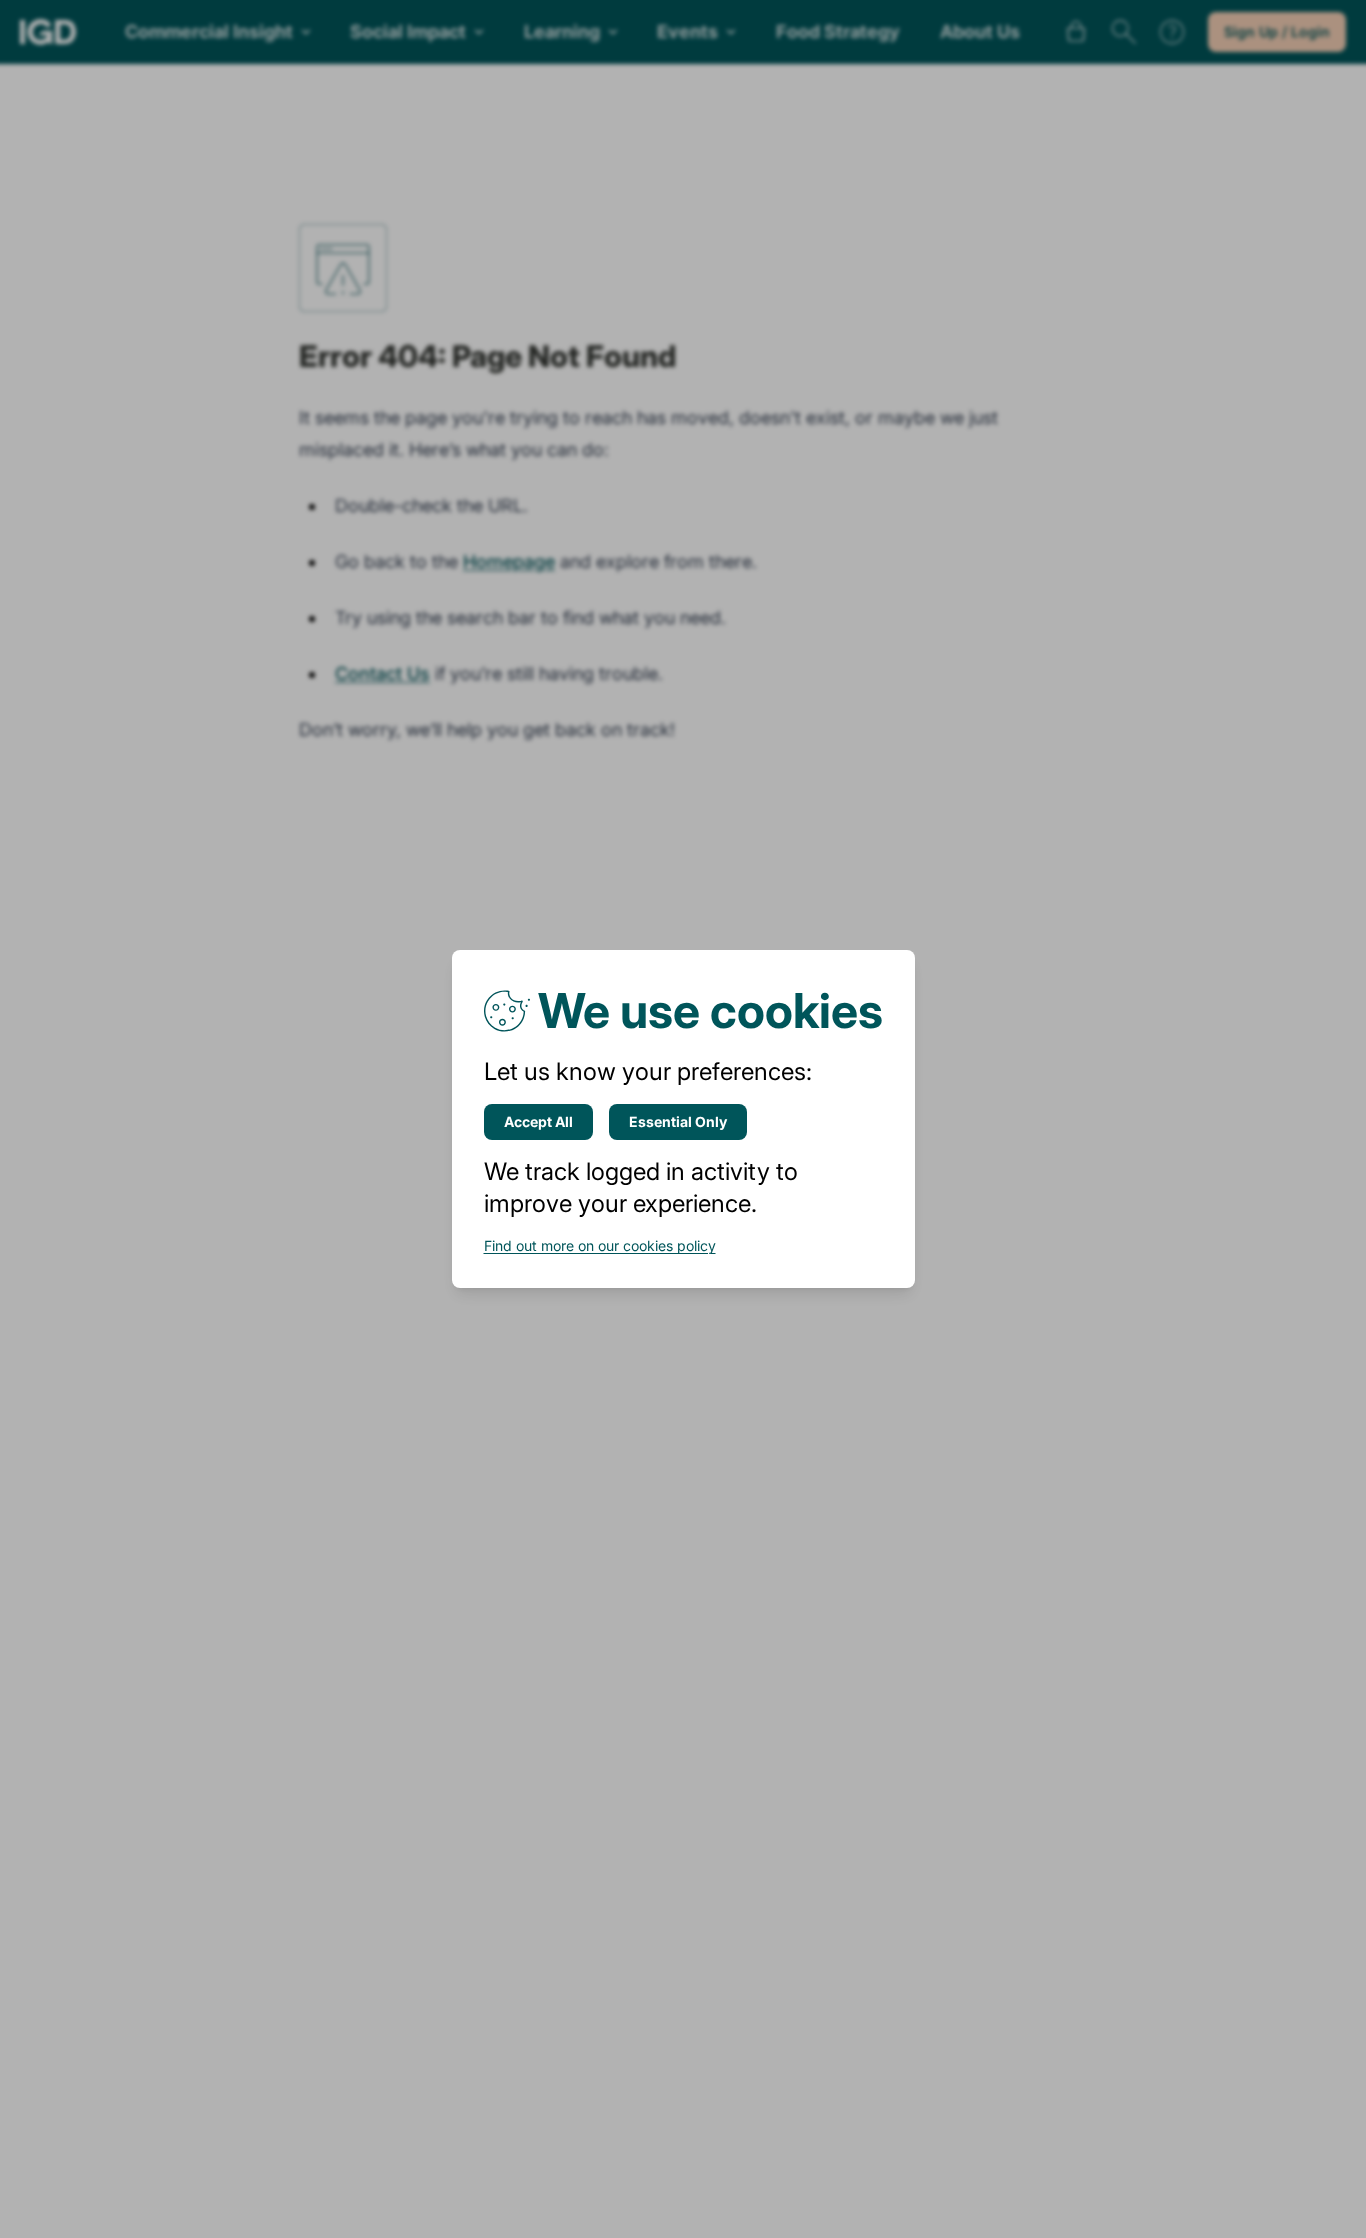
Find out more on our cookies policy (600, 1245)
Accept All (538, 1121)
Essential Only (678, 1121)
